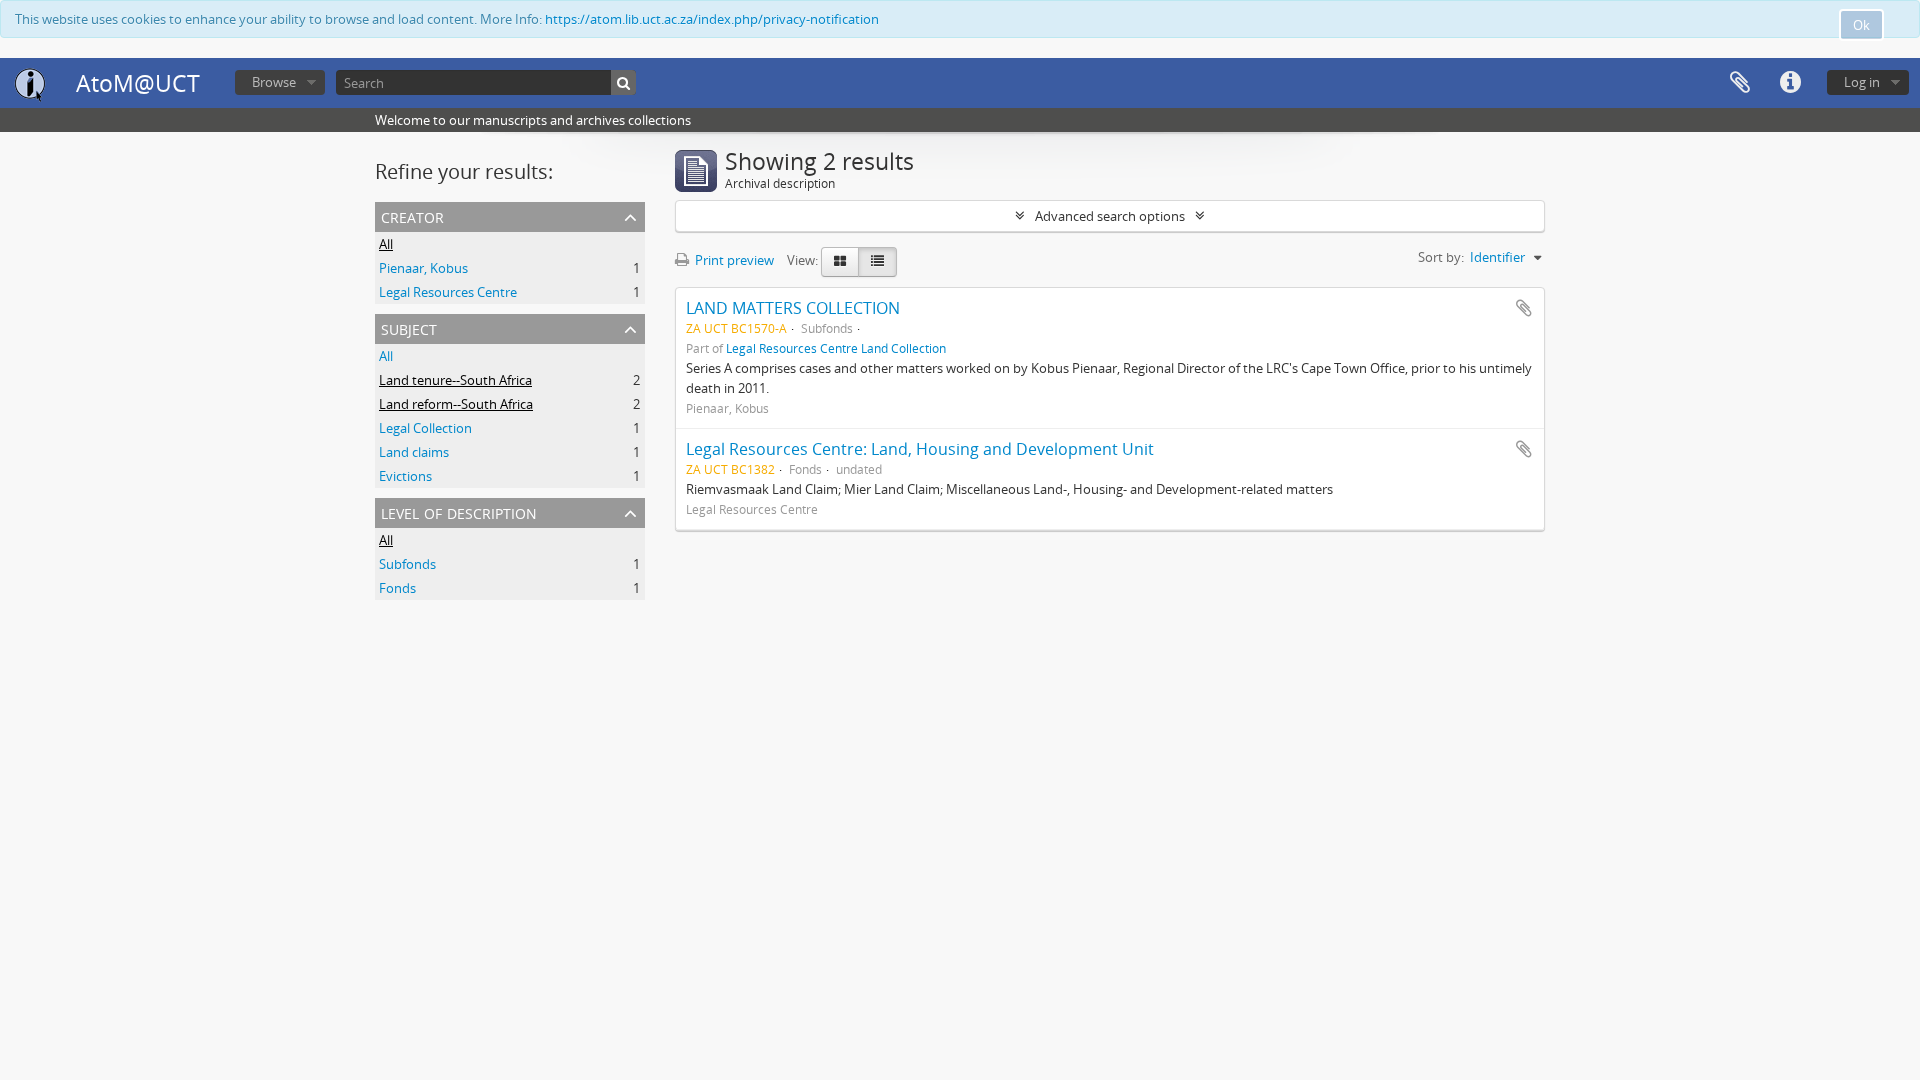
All (386, 244)
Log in (1862, 82)
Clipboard (1740, 83)
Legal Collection (425, 428)
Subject (409, 327)
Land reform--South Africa (456, 404)
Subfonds (407, 564)
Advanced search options (1110, 216)
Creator (412, 215)
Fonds (397, 588)
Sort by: (1441, 257)
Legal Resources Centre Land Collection (836, 348)
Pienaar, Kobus (423, 268)
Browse (274, 82)
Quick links (1790, 83)
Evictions (405, 476)
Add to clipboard (1524, 308)
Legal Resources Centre (448, 292)
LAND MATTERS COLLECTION (793, 308)
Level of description (459, 511)
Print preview (733, 260)
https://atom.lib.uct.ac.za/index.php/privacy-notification (712, 19)
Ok (1861, 25)
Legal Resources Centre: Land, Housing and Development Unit (920, 449)
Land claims (414, 452)
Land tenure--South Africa (455, 380)
